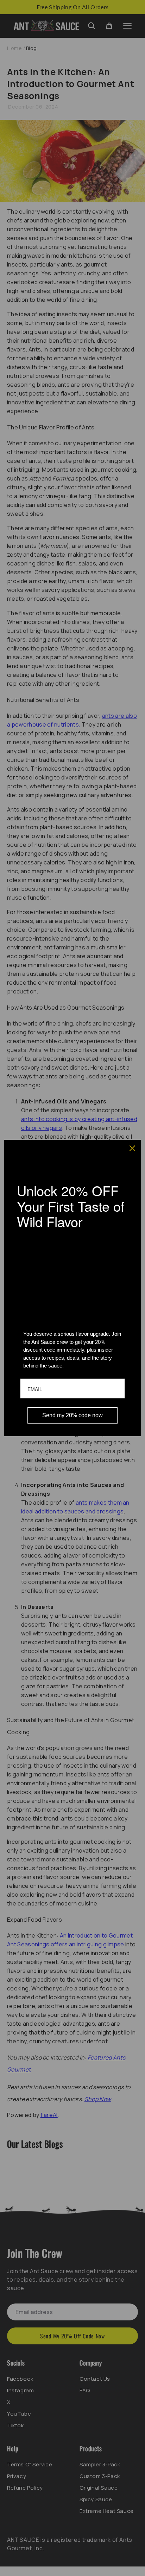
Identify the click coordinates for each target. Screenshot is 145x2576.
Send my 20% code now (72, 1415)
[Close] (132, 1148)
